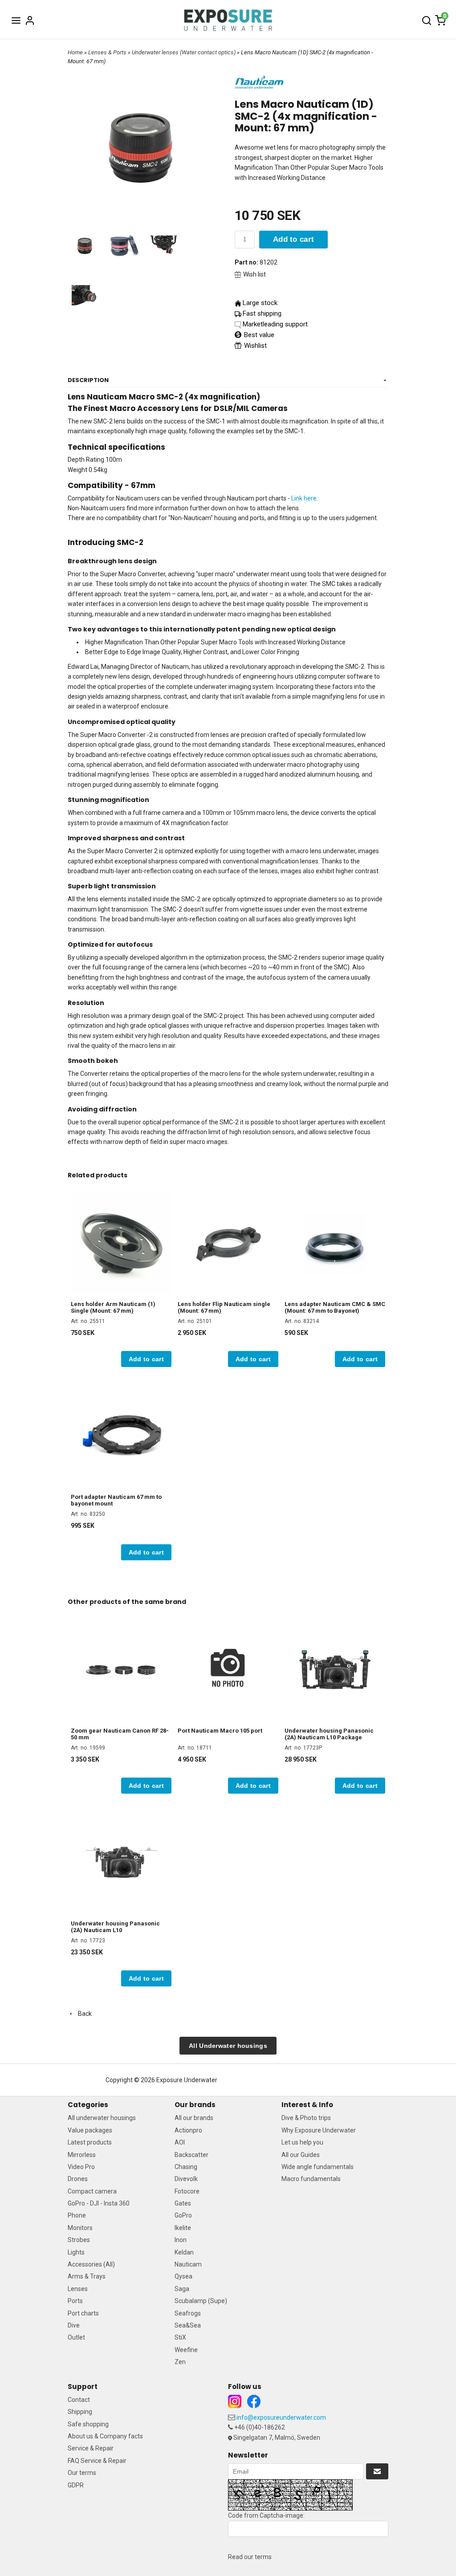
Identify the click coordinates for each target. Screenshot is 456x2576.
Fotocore (187, 2191)
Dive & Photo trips (306, 2118)
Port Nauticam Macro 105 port (220, 1731)
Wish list (254, 274)
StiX (180, 2337)
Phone (77, 2215)
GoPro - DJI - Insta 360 (99, 2203)
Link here (304, 498)
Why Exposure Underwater (319, 2130)
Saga (182, 2289)
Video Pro (81, 2167)
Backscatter (191, 2155)
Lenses (78, 2289)
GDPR (76, 2485)
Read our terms (250, 2557)
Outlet (76, 2337)
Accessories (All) (91, 2264)
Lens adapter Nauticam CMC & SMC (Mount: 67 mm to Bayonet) (335, 1307)
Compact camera (92, 2191)
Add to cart (293, 239)
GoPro (183, 2215)
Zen (180, 2362)
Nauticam (188, 2264)
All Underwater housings (228, 2046)
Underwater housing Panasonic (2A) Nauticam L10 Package (329, 1734)
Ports (75, 2301)
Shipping (80, 2412)
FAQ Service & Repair (97, 2461)
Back (83, 2014)
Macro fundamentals (311, 2179)
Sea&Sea (188, 2325)
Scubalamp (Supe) (201, 2301)
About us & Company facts (105, 2436)
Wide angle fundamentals (318, 2167)
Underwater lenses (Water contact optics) (184, 52)
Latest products (90, 2142)
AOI (180, 2142)
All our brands (194, 2118)
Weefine (186, 2350)
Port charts (83, 2313)
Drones (78, 2179)
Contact (79, 2400)
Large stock (260, 303)
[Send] (377, 2471)
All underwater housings (102, 2118)
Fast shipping (262, 313)
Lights (76, 2252)
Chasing (186, 2167)
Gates (183, 2203)
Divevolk (186, 2179)
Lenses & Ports (108, 52)
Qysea (183, 2276)
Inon (181, 2240)
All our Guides (301, 2155)
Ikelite (183, 2228)
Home (75, 52)
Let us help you (302, 2142)
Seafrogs (188, 2313)
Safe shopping (88, 2424)
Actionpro (188, 2130)
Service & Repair (91, 2448)
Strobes (79, 2240)
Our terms (82, 2473)
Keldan (184, 2252)
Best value (258, 335)
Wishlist (254, 346)
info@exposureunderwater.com (281, 2417)
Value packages (90, 2130)
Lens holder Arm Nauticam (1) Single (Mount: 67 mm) (113, 1307)
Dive (74, 2325)
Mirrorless (82, 2155)
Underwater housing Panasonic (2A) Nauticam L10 (115, 1927)
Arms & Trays (87, 2276)
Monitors (80, 2228)
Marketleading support (275, 324)
